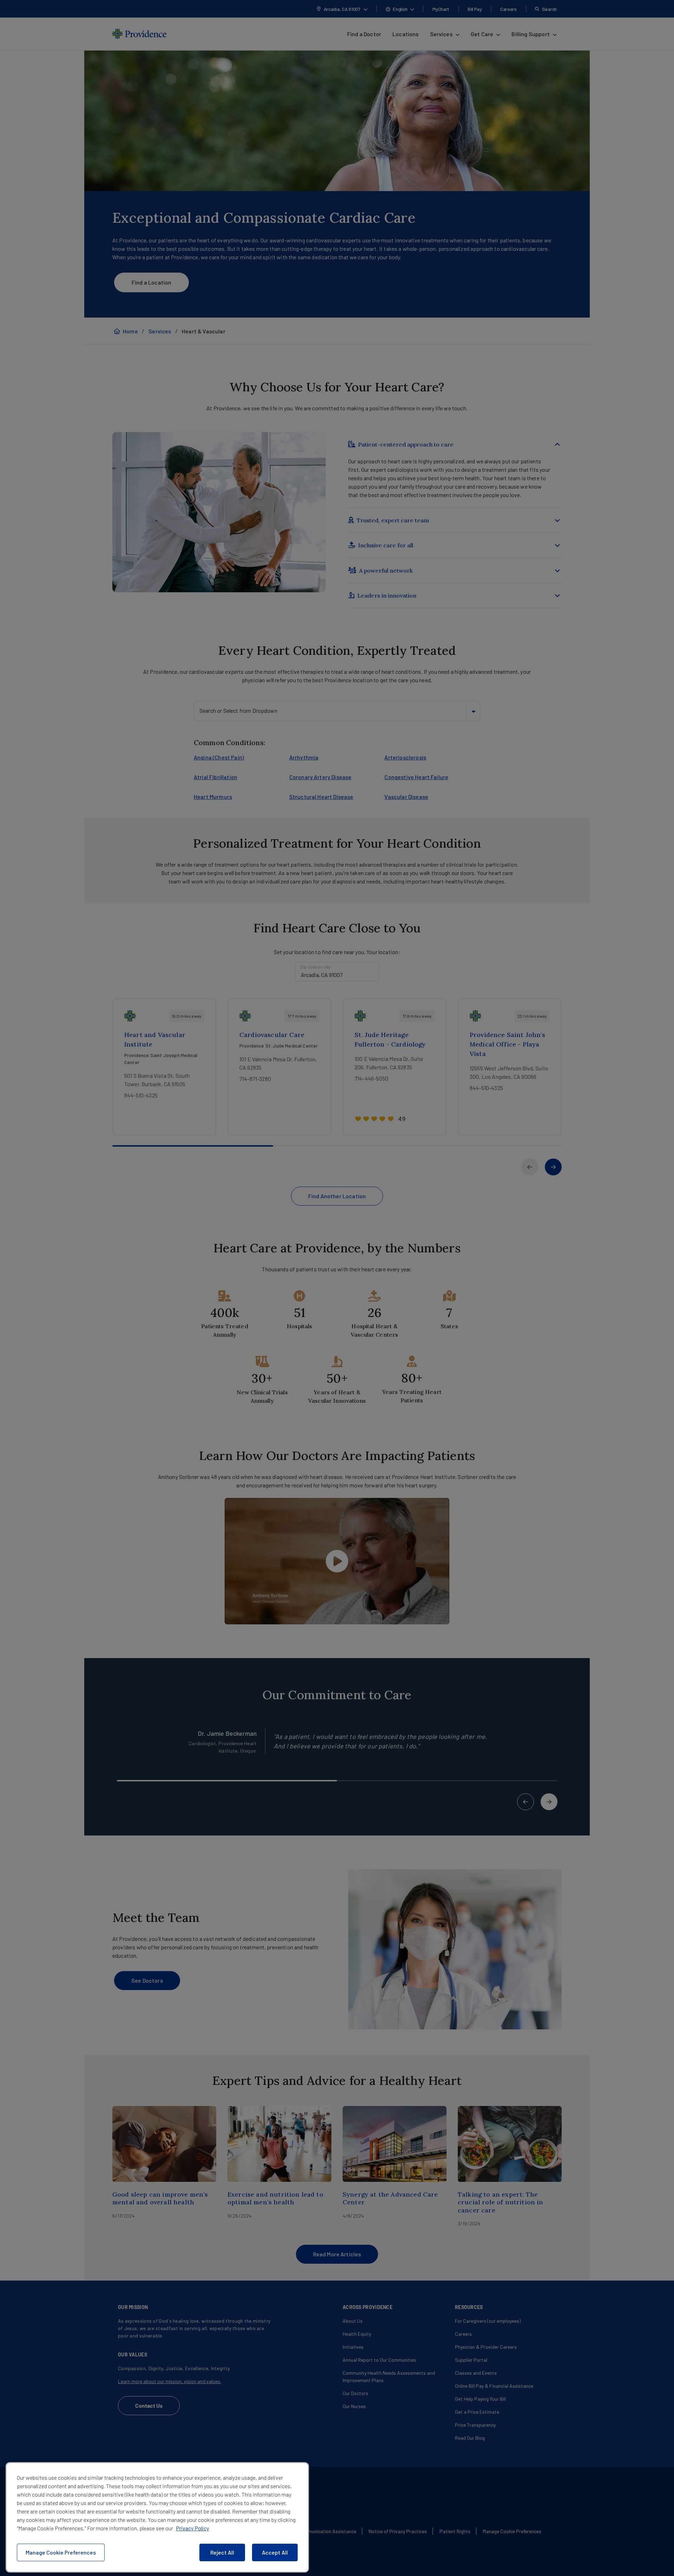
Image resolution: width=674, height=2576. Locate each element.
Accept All (275, 2552)
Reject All (222, 2552)
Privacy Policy (192, 2528)
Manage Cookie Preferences (61, 2552)
